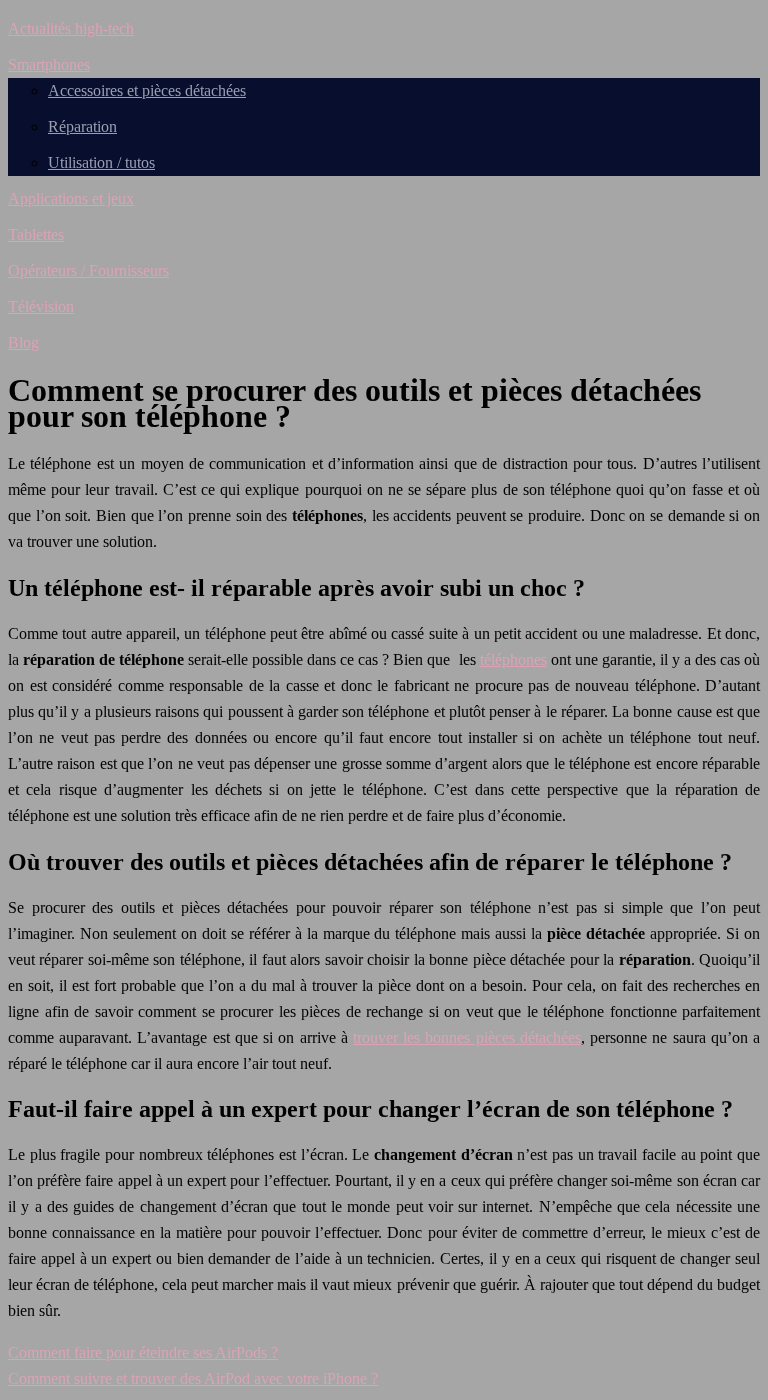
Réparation (82, 126)
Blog (23, 342)
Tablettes (36, 234)
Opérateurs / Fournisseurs (88, 270)
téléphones (513, 659)
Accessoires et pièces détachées (147, 90)
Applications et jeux (71, 198)
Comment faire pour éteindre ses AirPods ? (143, 1352)
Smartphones (49, 64)
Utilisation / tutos (101, 162)
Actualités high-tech (71, 28)
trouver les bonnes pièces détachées (467, 1037)
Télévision (41, 306)
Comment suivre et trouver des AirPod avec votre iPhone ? (193, 1378)
